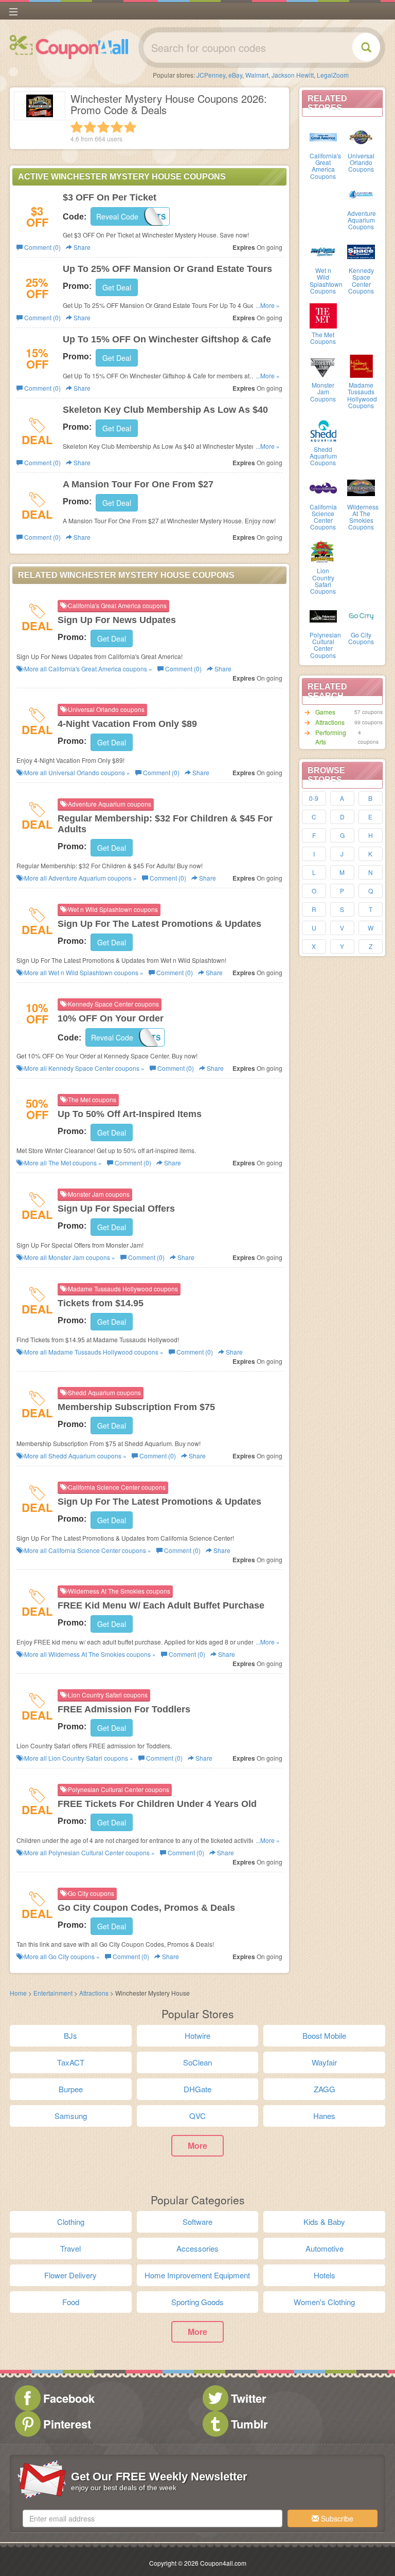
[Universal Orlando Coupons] (361, 136)
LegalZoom (333, 75)
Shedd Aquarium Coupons (323, 456)
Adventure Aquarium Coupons (362, 220)
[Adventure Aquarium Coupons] (361, 194)
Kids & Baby (324, 2222)
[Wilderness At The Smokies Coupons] (361, 487)
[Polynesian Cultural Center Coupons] (324, 615)
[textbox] (152, 2518)
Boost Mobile (324, 2035)
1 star (77, 127)
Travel (70, 2248)
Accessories (197, 2248)
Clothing (71, 2222)
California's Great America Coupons (325, 166)
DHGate (197, 2089)
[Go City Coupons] (361, 615)
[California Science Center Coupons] (324, 487)
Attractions (330, 722)
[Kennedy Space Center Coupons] (361, 251)
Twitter (249, 2398)
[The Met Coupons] (324, 315)
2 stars (90, 127)
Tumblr (249, 2424)
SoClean (197, 2062)
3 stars (103, 127)
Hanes (324, 2116)
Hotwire (197, 2035)
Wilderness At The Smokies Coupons (363, 517)
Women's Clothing (324, 2302)
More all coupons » (87, 669)
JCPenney (211, 75)
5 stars (130, 127)
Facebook (69, 2398)
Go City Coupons (361, 638)
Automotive (325, 2248)
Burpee (71, 2089)
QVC (197, 2116)
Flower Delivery (70, 2275)
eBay (235, 75)
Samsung (71, 2116)
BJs (70, 2035)
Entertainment (53, 1993)
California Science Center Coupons (323, 517)
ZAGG (325, 2089)
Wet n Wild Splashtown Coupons (326, 280)
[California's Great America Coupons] (324, 136)
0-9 (314, 798)
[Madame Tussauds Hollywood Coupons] (361, 366)
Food (71, 2302)
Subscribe (336, 2518)
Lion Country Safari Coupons (323, 581)
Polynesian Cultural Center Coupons (325, 645)
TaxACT (71, 2062)
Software (197, 2222)
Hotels (325, 2275)
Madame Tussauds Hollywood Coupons (362, 395)
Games (325, 712)
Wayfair (324, 2062)
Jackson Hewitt (293, 75)
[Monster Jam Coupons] (324, 366)
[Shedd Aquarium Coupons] (324, 430)
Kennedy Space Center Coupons (361, 280)
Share (81, 247)
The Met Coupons (323, 338)
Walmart (257, 75)
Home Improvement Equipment (197, 2275)
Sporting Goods (197, 2302)
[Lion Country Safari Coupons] (324, 551)
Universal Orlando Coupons (361, 162)
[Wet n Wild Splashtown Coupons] (324, 251)
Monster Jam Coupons (323, 391)
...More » (268, 305)
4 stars (117, 127)
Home (18, 1993)
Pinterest (67, 2424)
